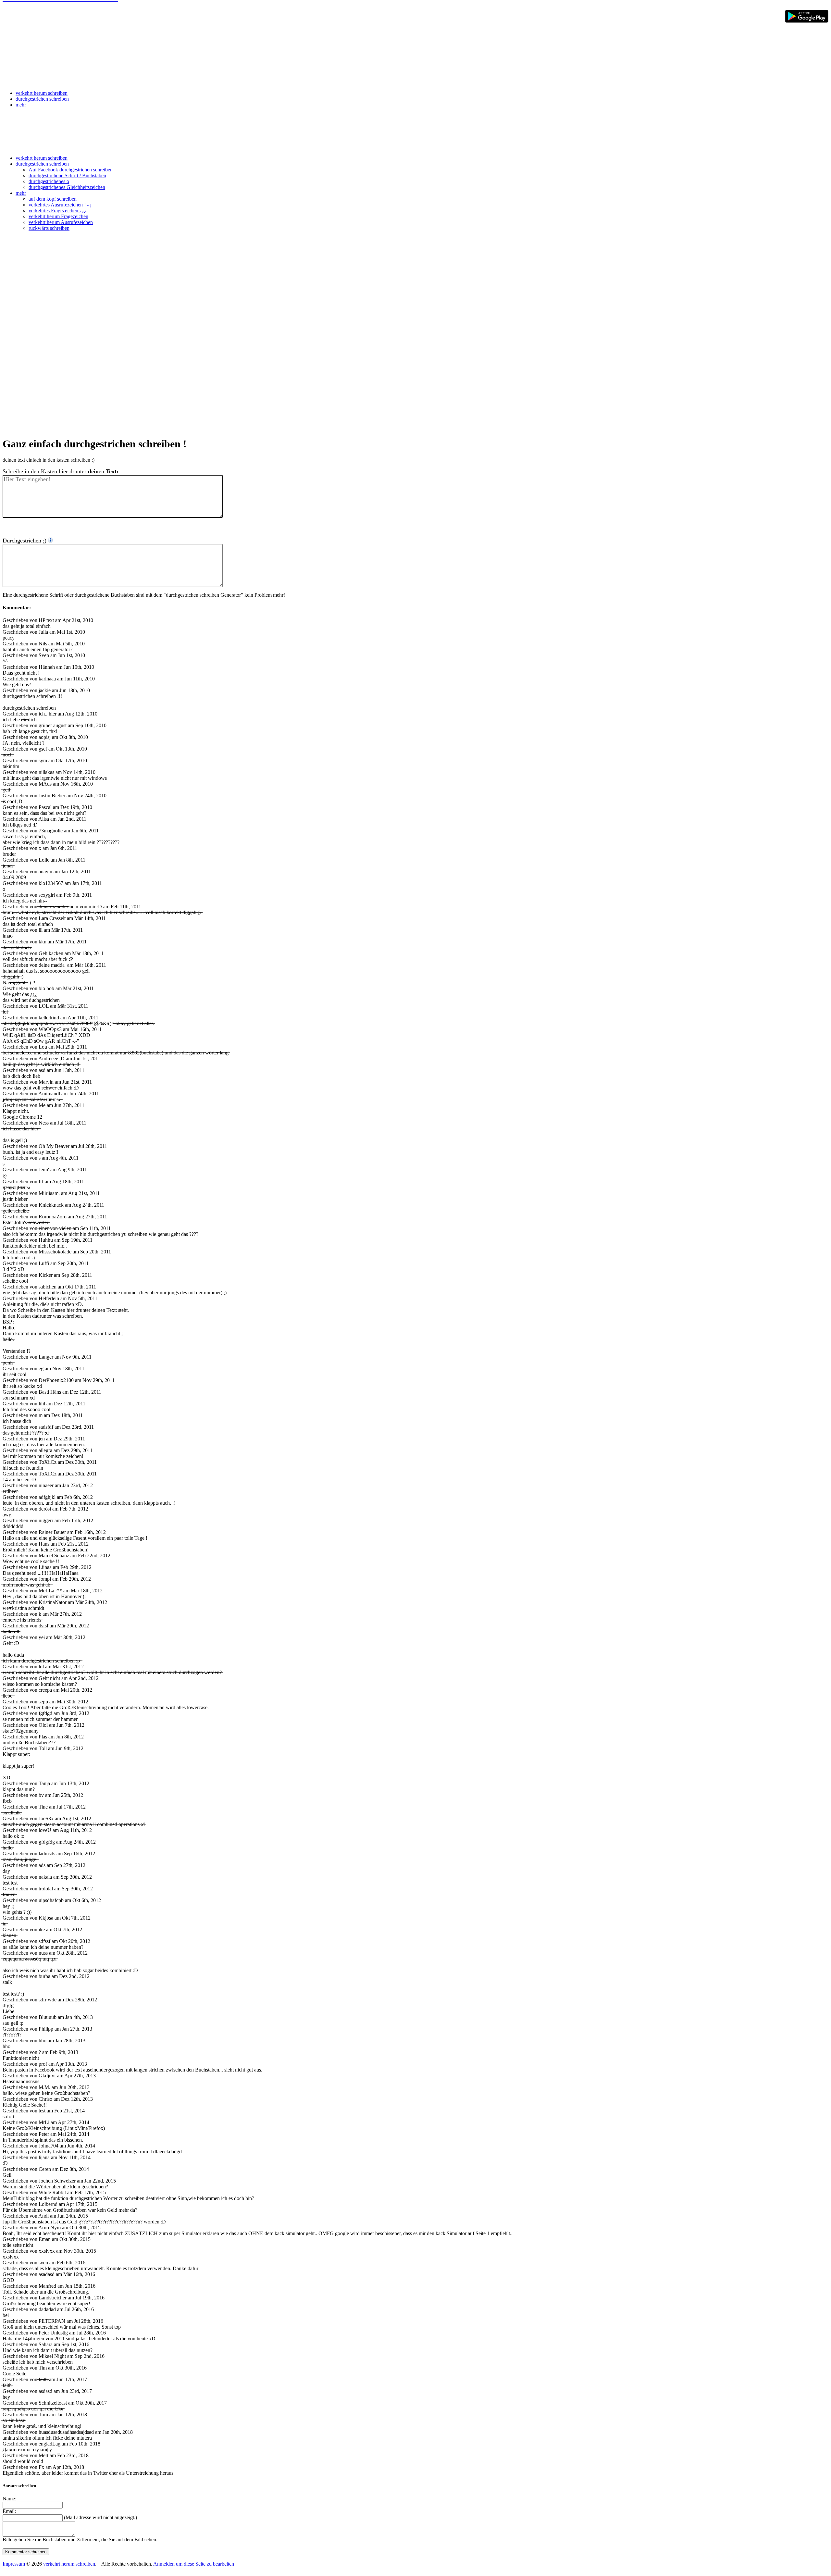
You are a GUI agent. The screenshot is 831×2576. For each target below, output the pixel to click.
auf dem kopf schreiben (53, 199)
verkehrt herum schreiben (42, 93)
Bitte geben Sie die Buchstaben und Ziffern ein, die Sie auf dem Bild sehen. (80, 2539)
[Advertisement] (415, 134)
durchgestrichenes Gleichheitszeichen (67, 187)
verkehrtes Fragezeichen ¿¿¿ (57, 211)
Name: (9, 2499)
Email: (9, 2511)
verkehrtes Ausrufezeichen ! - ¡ (60, 205)
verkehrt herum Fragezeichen (58, 216)
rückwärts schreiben (49, 228)
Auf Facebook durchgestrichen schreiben (71, 170)
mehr (21, 105)
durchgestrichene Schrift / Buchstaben (67, 175)
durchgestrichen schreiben (42, 99)
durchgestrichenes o (49, 181)
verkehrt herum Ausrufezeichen (61, 222)
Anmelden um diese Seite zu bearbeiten (194, 2564)
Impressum (14, 2564)
